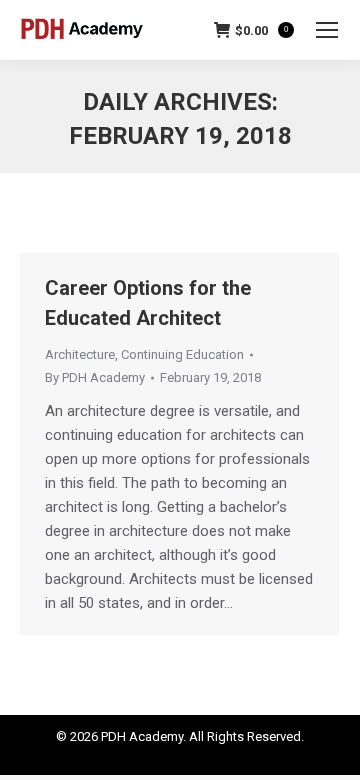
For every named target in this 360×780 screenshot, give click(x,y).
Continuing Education (182, 354)
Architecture (80, 354)
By (95, 377)
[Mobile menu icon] (327, 30)
